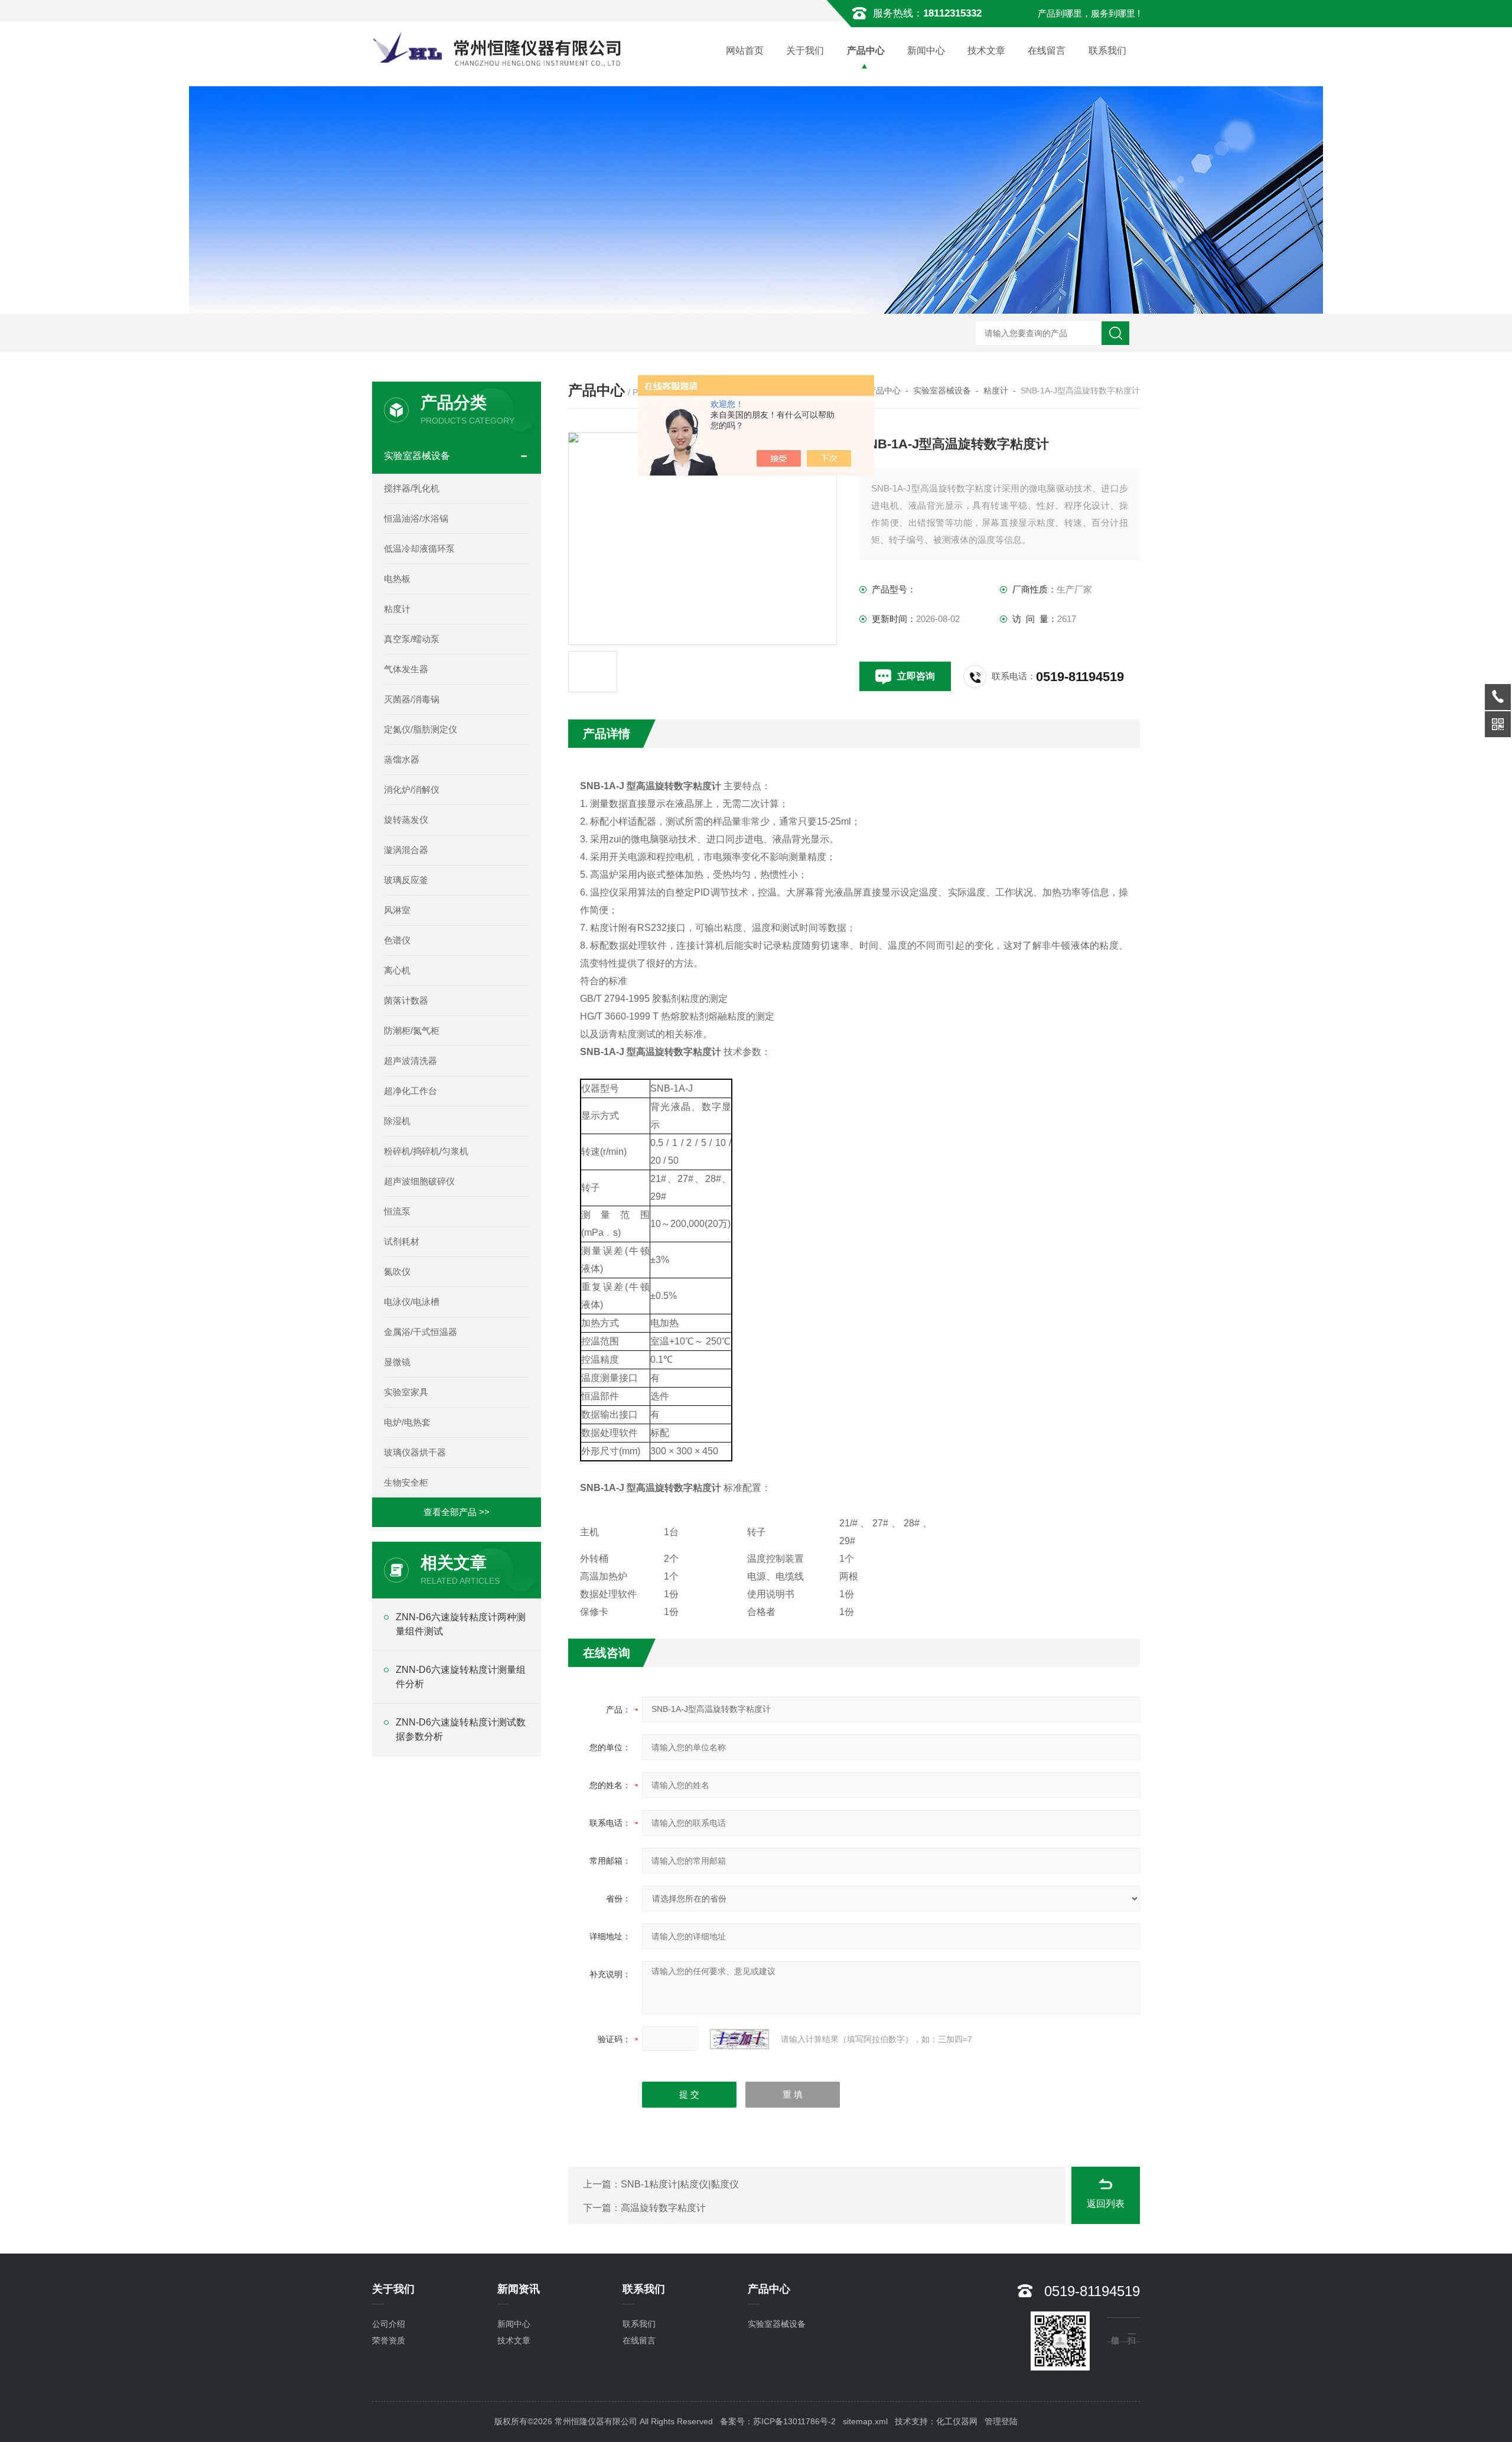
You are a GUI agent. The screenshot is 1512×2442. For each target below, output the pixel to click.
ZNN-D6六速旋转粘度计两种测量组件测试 (461, 1624)
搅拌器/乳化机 (412, 488)
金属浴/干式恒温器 (421, 1332)
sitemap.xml (865, 2421)
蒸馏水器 (402, 759)
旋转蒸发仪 (406, 820)
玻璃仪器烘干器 (415, 1452)
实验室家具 (406, 1392)
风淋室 (397, 910)
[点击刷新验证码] (739, 2039)
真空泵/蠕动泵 (412, 639)
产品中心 (866, 51)
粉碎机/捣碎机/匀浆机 (426, 1151)
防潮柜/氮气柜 (412, 1030)
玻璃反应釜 (406, 880)
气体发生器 (406, 669)
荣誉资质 (389, 2340)
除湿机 (397, 1121)
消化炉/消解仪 (412, 789)
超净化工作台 (410, 1091)
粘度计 (996, 390)
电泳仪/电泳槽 (412, 1302)
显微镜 (397, 1362)
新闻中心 (926, 51)
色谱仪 (397, 940)
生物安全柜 (406, 1482)
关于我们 (805, 51)
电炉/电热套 (407, 1422)
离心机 (397, 970)
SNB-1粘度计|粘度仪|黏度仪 (680, 2184)
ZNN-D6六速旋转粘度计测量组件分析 (461, 1677)
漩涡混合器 (406, 850)
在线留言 (1047, 51)
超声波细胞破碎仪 (419, 1181)
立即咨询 (916, 676)
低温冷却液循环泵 (419, 548)
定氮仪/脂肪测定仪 (421, 729)
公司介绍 (389, 2324)
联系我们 (1107, 51)
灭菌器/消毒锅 (412, 699)
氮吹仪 (397, 1272)
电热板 (397, 579)
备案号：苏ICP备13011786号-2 (778, 2421)
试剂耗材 (402, 1241)
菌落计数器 (406, 1000)
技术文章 (986, 51)
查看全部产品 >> (457, 1512)
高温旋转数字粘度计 (663, 2208)
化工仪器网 (957, 2421)
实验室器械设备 (942, 390)
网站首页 (745, 51)
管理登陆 (1001, 2421)
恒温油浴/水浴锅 (416, 518)
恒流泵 (397, 1211)
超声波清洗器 (410, 1061)
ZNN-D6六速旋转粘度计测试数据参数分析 (461, 1729)
